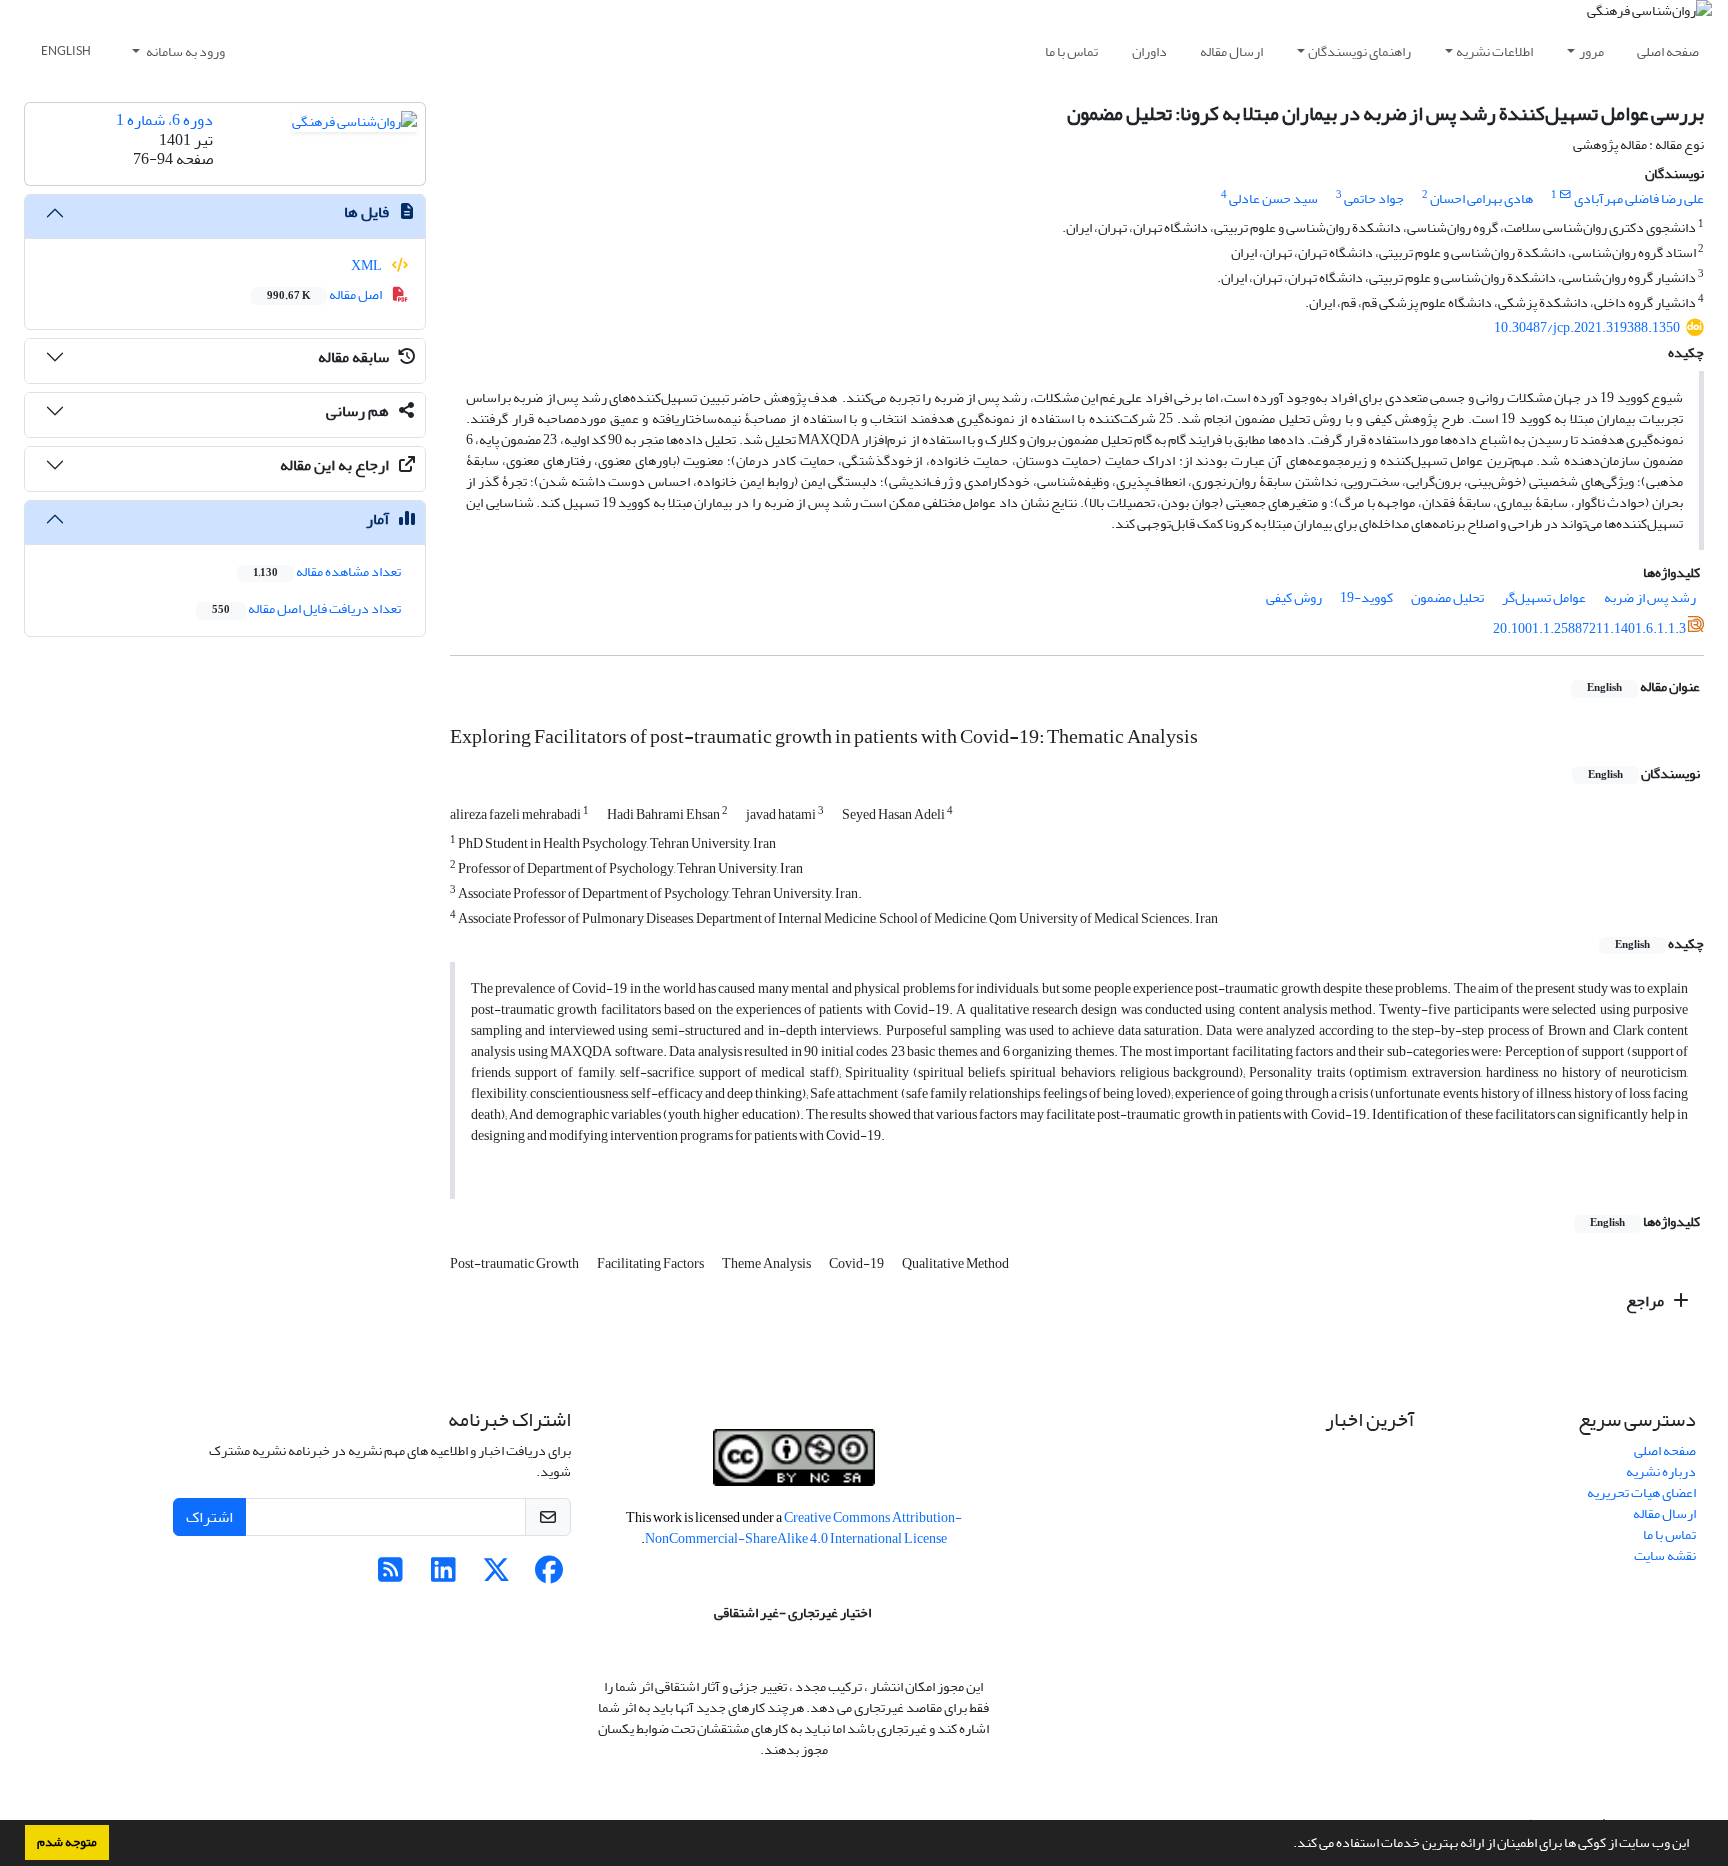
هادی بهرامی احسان (1481, 198)
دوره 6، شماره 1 (164, 120)
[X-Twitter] (496, 1575)
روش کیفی (1294, 597)
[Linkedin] (443, 1575)
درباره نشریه (1661, 1471)
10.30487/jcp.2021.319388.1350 (1587, 327)
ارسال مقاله (1231, 51)
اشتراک (209, 1517)
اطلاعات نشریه (1494, 51)
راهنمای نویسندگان (1359, 51)
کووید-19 (1366, 597)
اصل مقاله (325, 294)
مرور (1591, 51)
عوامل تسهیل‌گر (1544, 597)
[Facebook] (549, 1575)
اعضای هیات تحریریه (1641, 1492)
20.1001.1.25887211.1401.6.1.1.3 (1589, 628)
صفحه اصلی (1668, 51)
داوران (1149, 51)
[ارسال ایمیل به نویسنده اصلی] (1565, 195)
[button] (1288, 1845)
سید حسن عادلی (1273, 198)
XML (367, 265)
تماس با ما (1071, 51)
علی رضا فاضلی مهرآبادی (1639, 198)
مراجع (1646, 1301)
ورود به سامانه (184, 51)
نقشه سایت (1665, 1555)
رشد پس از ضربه (1650, 597)
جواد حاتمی (1374, 198)
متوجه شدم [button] (67, 1842)
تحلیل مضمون (1447, 597)
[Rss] (390, 1575)
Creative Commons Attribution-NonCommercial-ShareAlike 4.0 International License (803, 1528)
